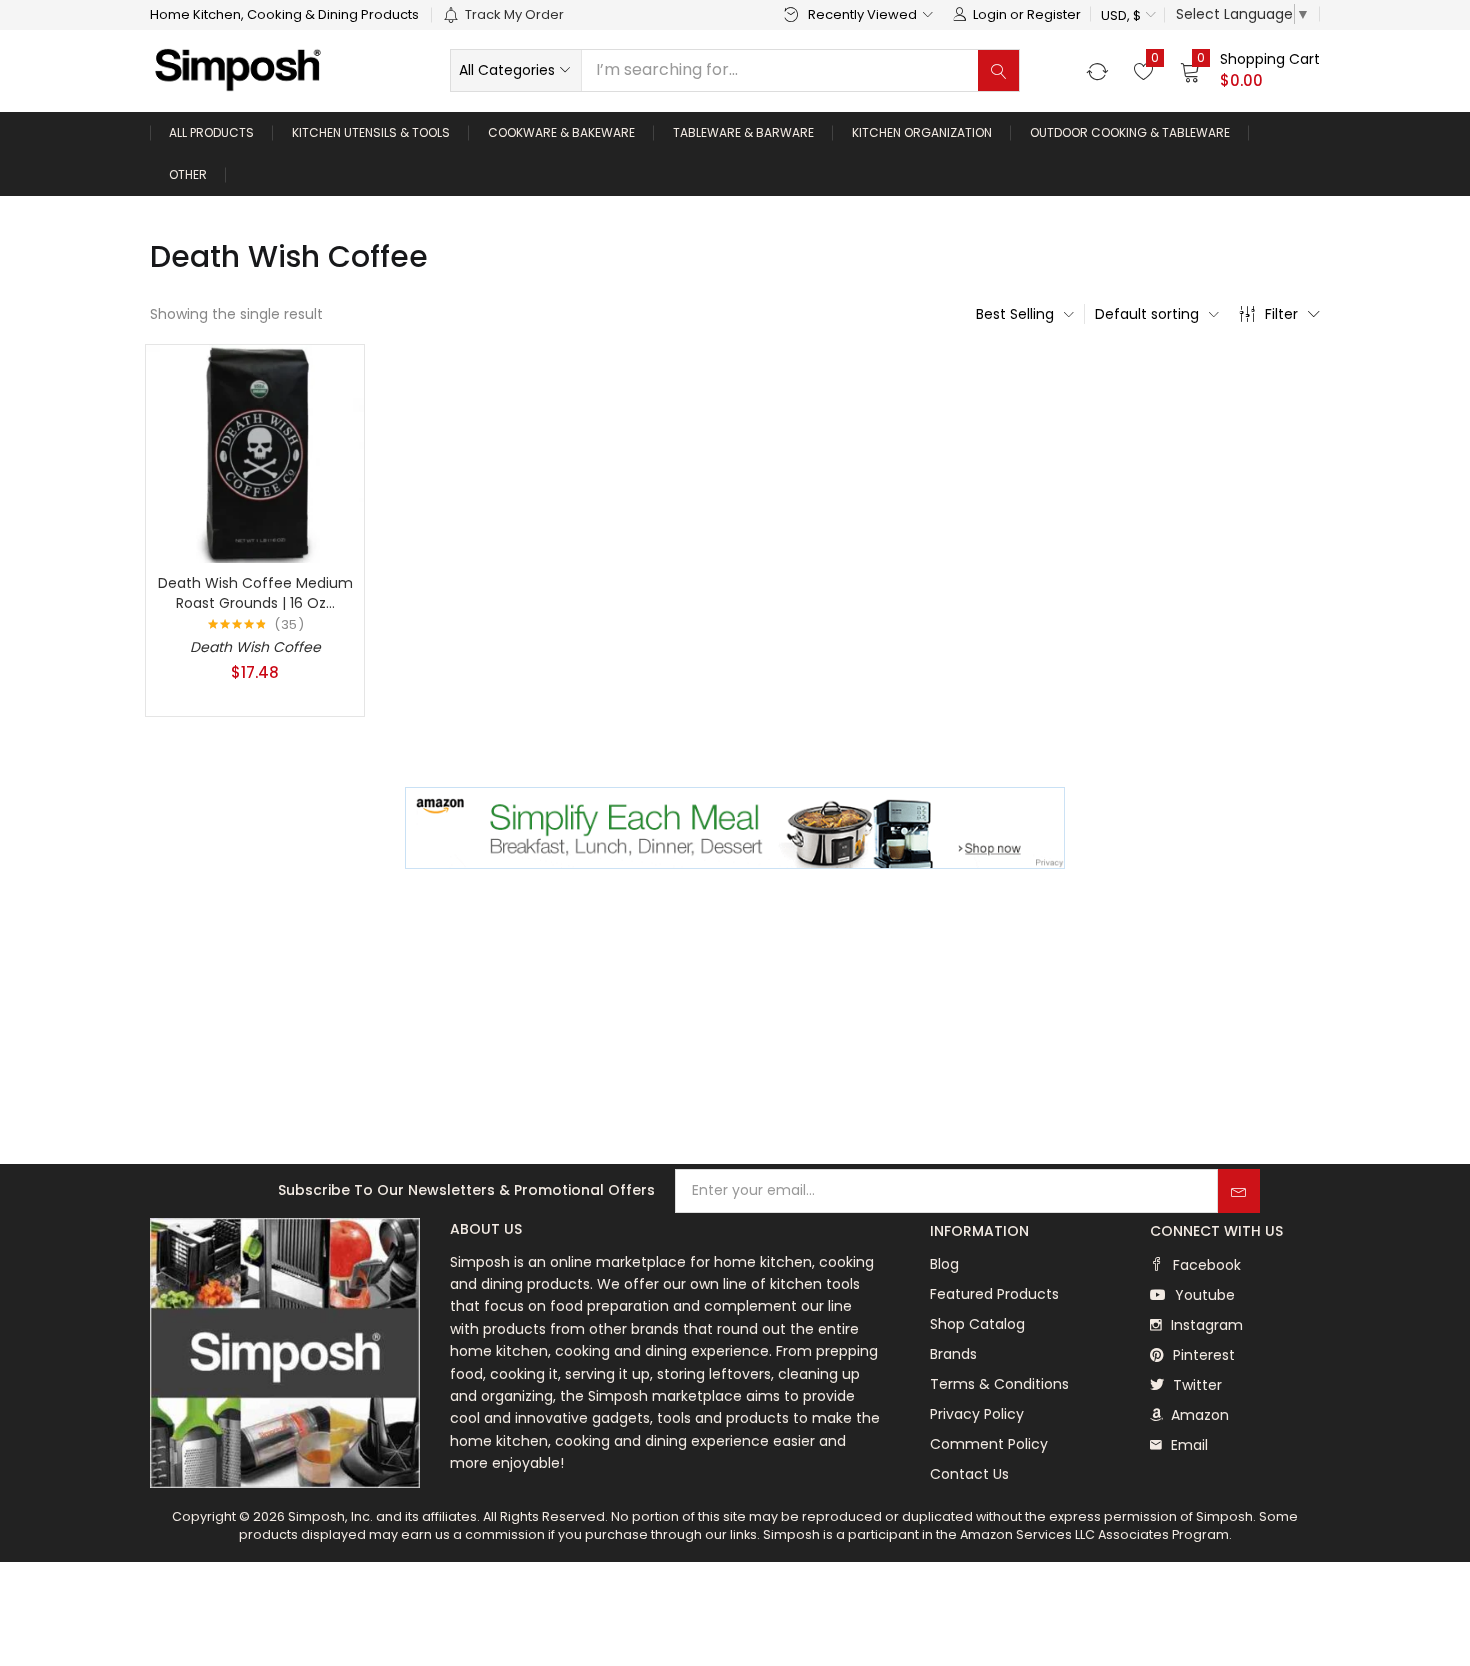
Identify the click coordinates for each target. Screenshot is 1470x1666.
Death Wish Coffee (255, 647)
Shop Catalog (977, 1324)
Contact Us (969, 1474)
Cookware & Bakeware (561, 132)
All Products (211, 132)
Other (188, 174)
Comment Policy (989, 1444)
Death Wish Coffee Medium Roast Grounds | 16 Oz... (255, 593)
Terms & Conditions (999, 1384)
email (1187, 1445)
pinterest (1202, 1355)
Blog (944, 1264)
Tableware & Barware (743, 132)
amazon (1198, 1415)
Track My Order (514, 14)
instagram (1205, 1325)
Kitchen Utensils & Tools (371, 132)
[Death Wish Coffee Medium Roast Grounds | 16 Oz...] (255, 453)
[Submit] (1239, 1191)
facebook (1205, 1265)
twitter (1195, 1385)
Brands (953, 1354)
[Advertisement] (735, 1019)
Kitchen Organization (922, 132)
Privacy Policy (977, 1414)
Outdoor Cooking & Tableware (1130, 132)
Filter (1281, 314)
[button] (1128, 15)
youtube (1203, 1295)
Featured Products (994, 1294)
